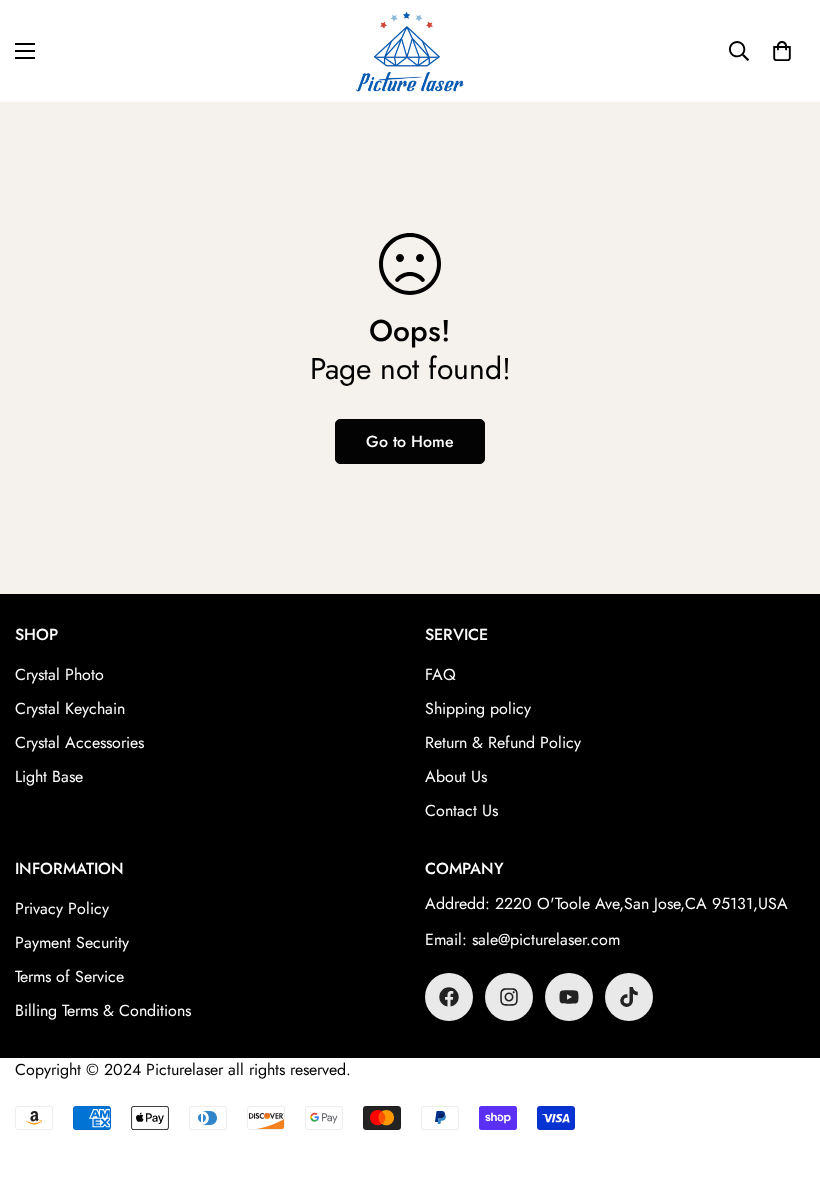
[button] (782, 51)
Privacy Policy (62, 908)
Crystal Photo (59, 674)
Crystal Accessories (79, 742)
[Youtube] (569, 997)
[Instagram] (509, 997)
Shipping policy (478, 708)
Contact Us (461, 810)
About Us (456, 776)
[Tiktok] (629, 997)
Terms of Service (69, 976)
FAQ (440, 674)
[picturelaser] (410, 51)
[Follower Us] (449, 997)
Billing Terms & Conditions (103, 1010)
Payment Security (72, 942)
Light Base (49, 776)
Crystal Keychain (70, 708)
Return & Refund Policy (503, 742)
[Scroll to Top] (781, 1071)
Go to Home (410, 441)
